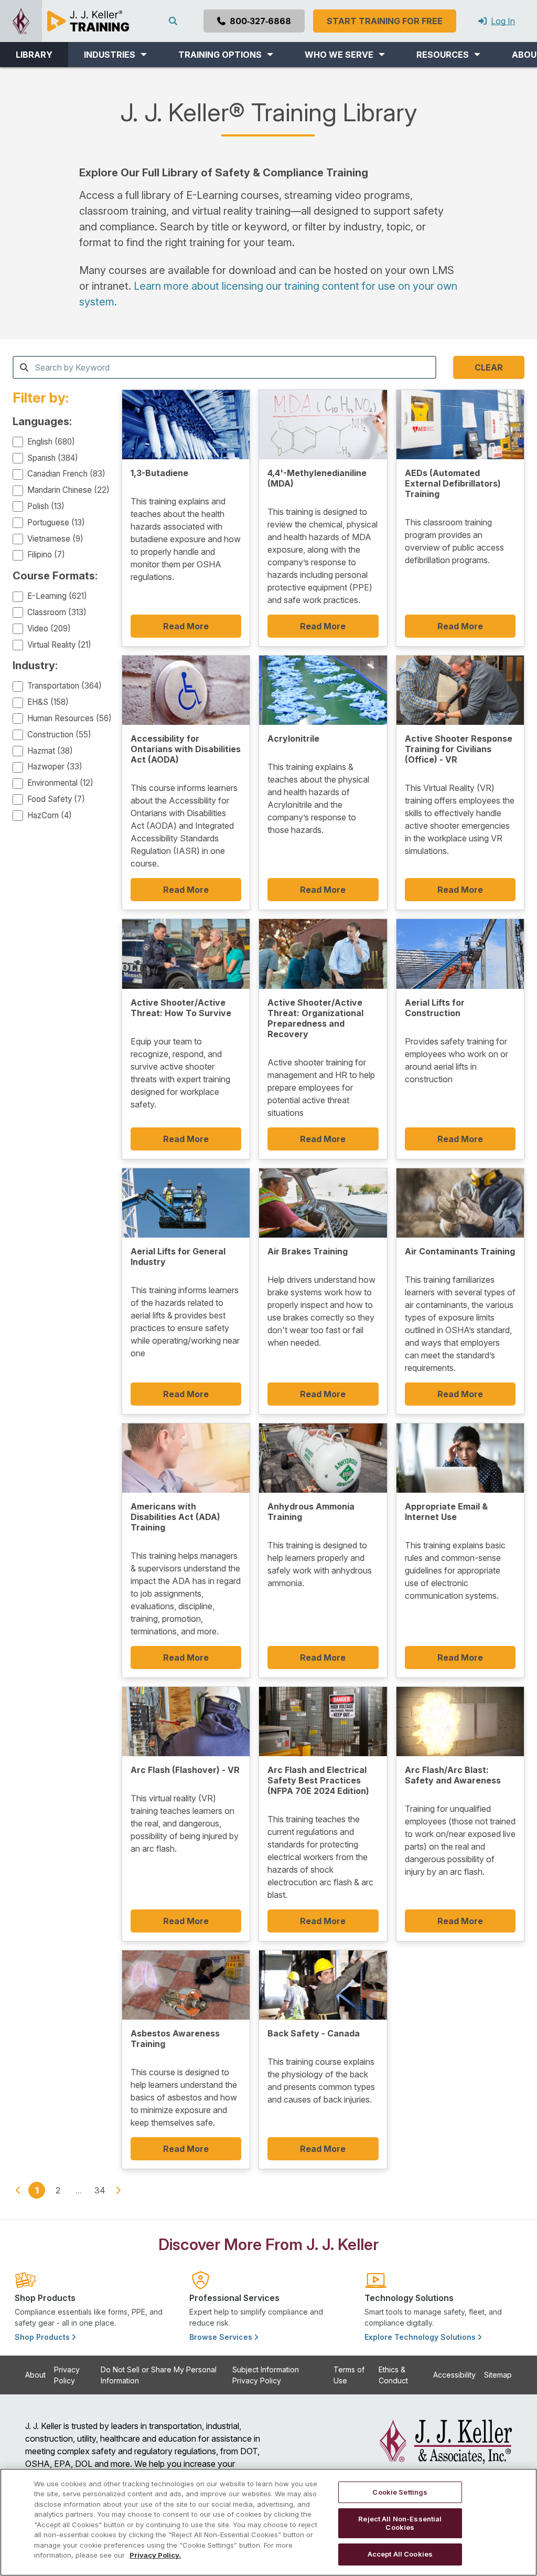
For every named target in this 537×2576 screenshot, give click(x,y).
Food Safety (56, 799)
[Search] (175, 21)
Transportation (65, 686)
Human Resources (69, 718)
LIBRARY (34, 55)
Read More (186, 626)
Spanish (53, 458)
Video (49, 629)
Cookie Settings (400, 2492)
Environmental (60, 783)
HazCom (50, 815)
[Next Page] (118, 2190)
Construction (59, 735)
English (51, 442)
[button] (115, 55)
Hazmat (50, 751)
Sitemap (498, 2375)
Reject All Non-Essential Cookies (400, 2523)
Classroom (57, 612)
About (35, 2375)
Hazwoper (55, 767)
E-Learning (57, 596)
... (79, 2190)
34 (100, 2190)
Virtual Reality (59, 645)
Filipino (46, 555)
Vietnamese (55, 539)
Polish (46, 506)
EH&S (48, 702)
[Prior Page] (18, 2190)
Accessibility (454, 2375)
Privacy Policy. (155, 2555)
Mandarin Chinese (68, 490)
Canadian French (66, 474)
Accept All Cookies (400, 2554)
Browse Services (222, 2337)
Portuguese (56, 522)
